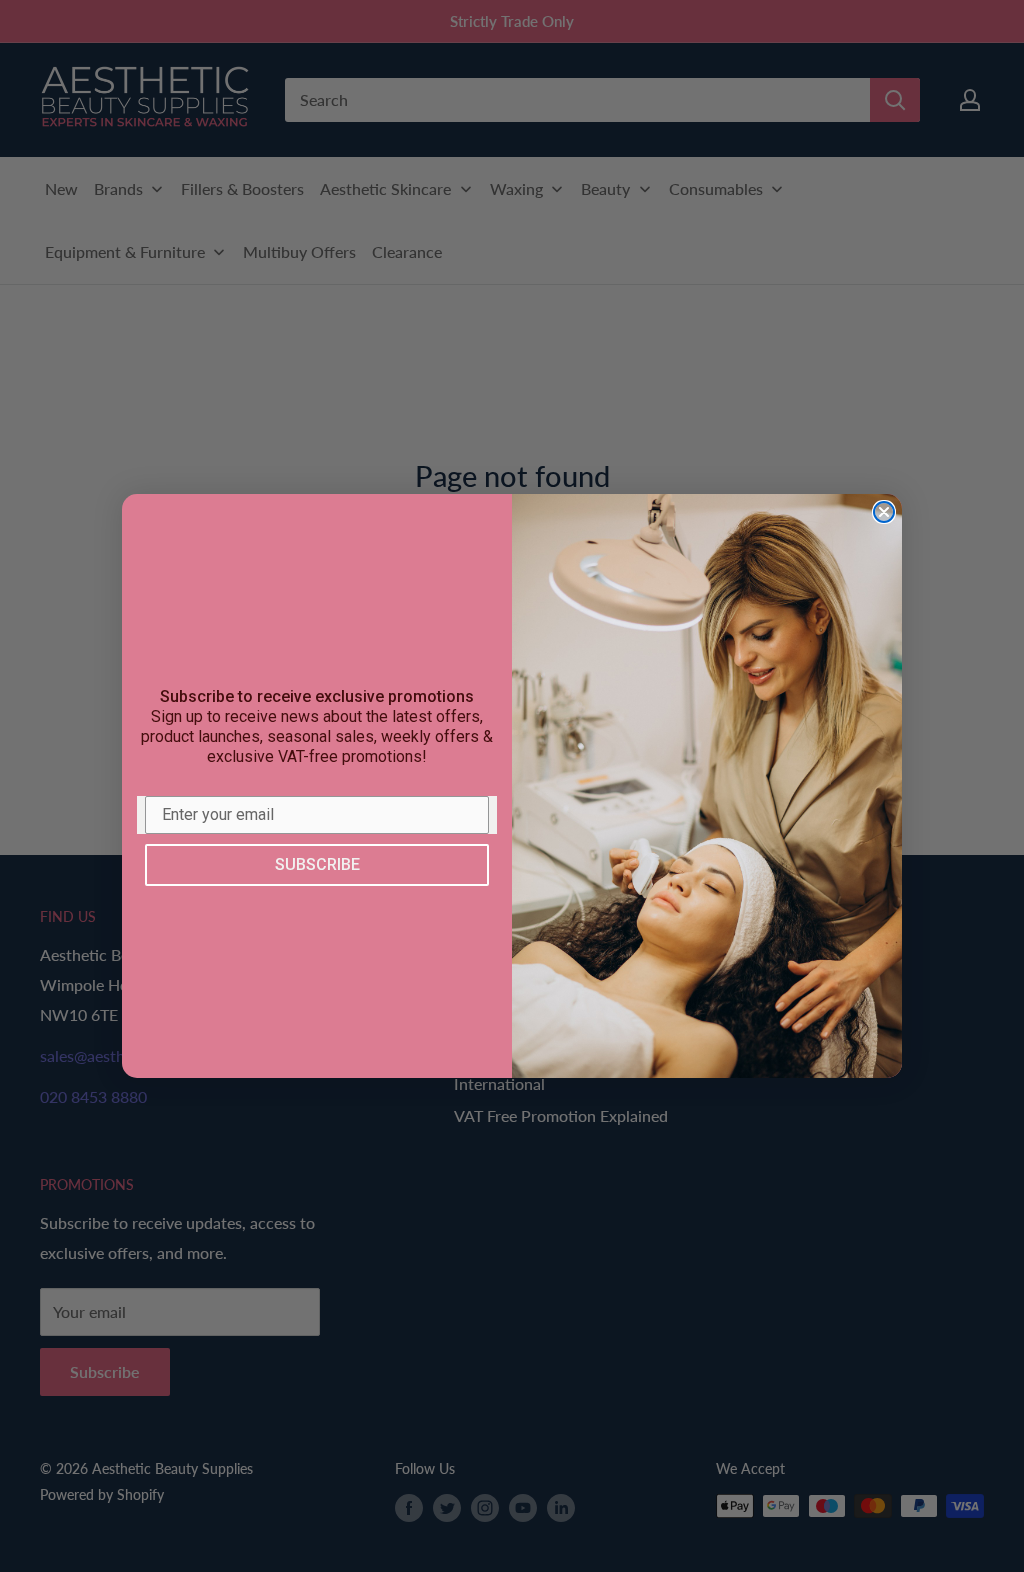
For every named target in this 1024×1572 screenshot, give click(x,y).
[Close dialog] (884, 512)
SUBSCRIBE (317, 864)
